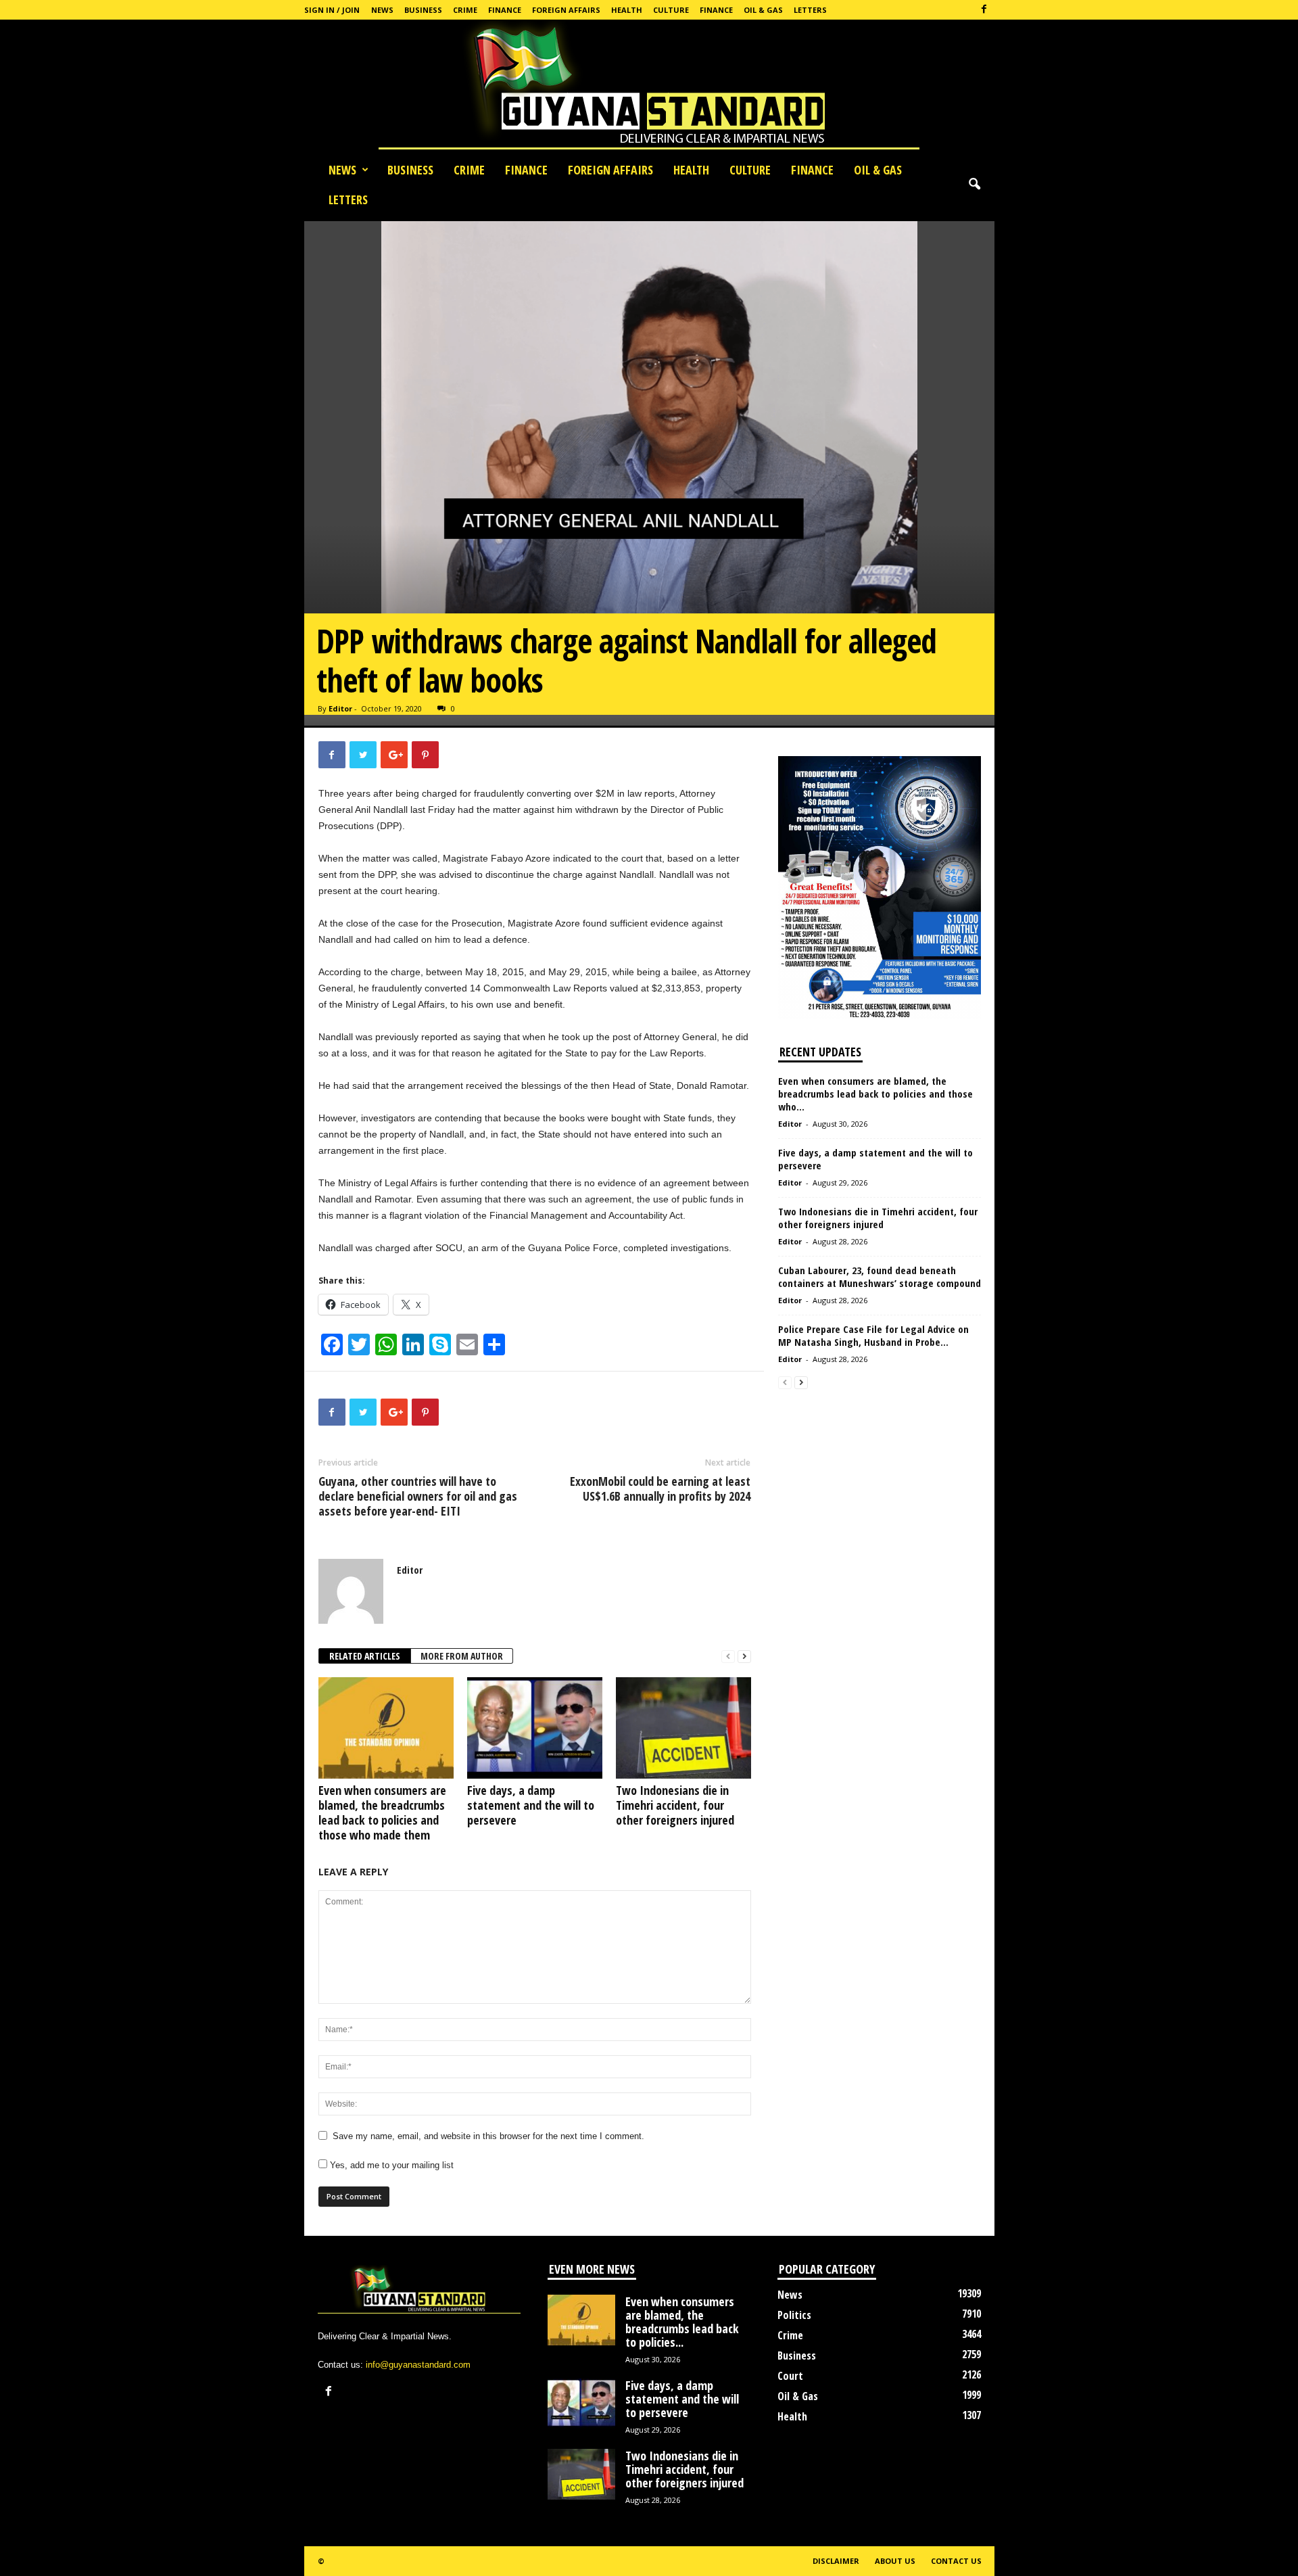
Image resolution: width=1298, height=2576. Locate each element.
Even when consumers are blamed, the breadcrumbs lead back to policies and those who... (875, 1094)
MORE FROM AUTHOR (462, 1656)
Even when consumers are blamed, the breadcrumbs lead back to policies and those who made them (382, 1812)
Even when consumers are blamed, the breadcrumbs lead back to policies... (682, 2322)
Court (790, 2376)
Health (627, 10)
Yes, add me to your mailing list (390, 2165)
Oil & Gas (763, 10)
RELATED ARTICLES (365, 1656)
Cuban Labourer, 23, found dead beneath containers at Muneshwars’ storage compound (880, 1277)
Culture (671, 10)
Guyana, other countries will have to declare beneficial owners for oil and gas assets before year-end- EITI (418, 1496)
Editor (340, 708)
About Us (895, 2561)
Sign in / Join (332, 10)
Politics (794, 2315)
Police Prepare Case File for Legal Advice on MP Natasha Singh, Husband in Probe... (873, 1335)
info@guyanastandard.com (418, 2365)
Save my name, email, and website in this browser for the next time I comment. (488, 2136)
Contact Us (956, 2561)
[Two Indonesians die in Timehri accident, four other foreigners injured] (683, 1728)
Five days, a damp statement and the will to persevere (531, 1805)
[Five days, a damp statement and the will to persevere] (535, 1728)
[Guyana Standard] (649, 87)
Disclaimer (836, 2561)
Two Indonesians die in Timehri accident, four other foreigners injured (675, 1805)
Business (423, 10)
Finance (505, 10)
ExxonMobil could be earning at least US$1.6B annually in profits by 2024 (660, 1489)
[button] (974, 185)
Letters (810, 10)
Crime (465, 10)
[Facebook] (984, 10)
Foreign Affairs (566, 10)
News (382, 10)
